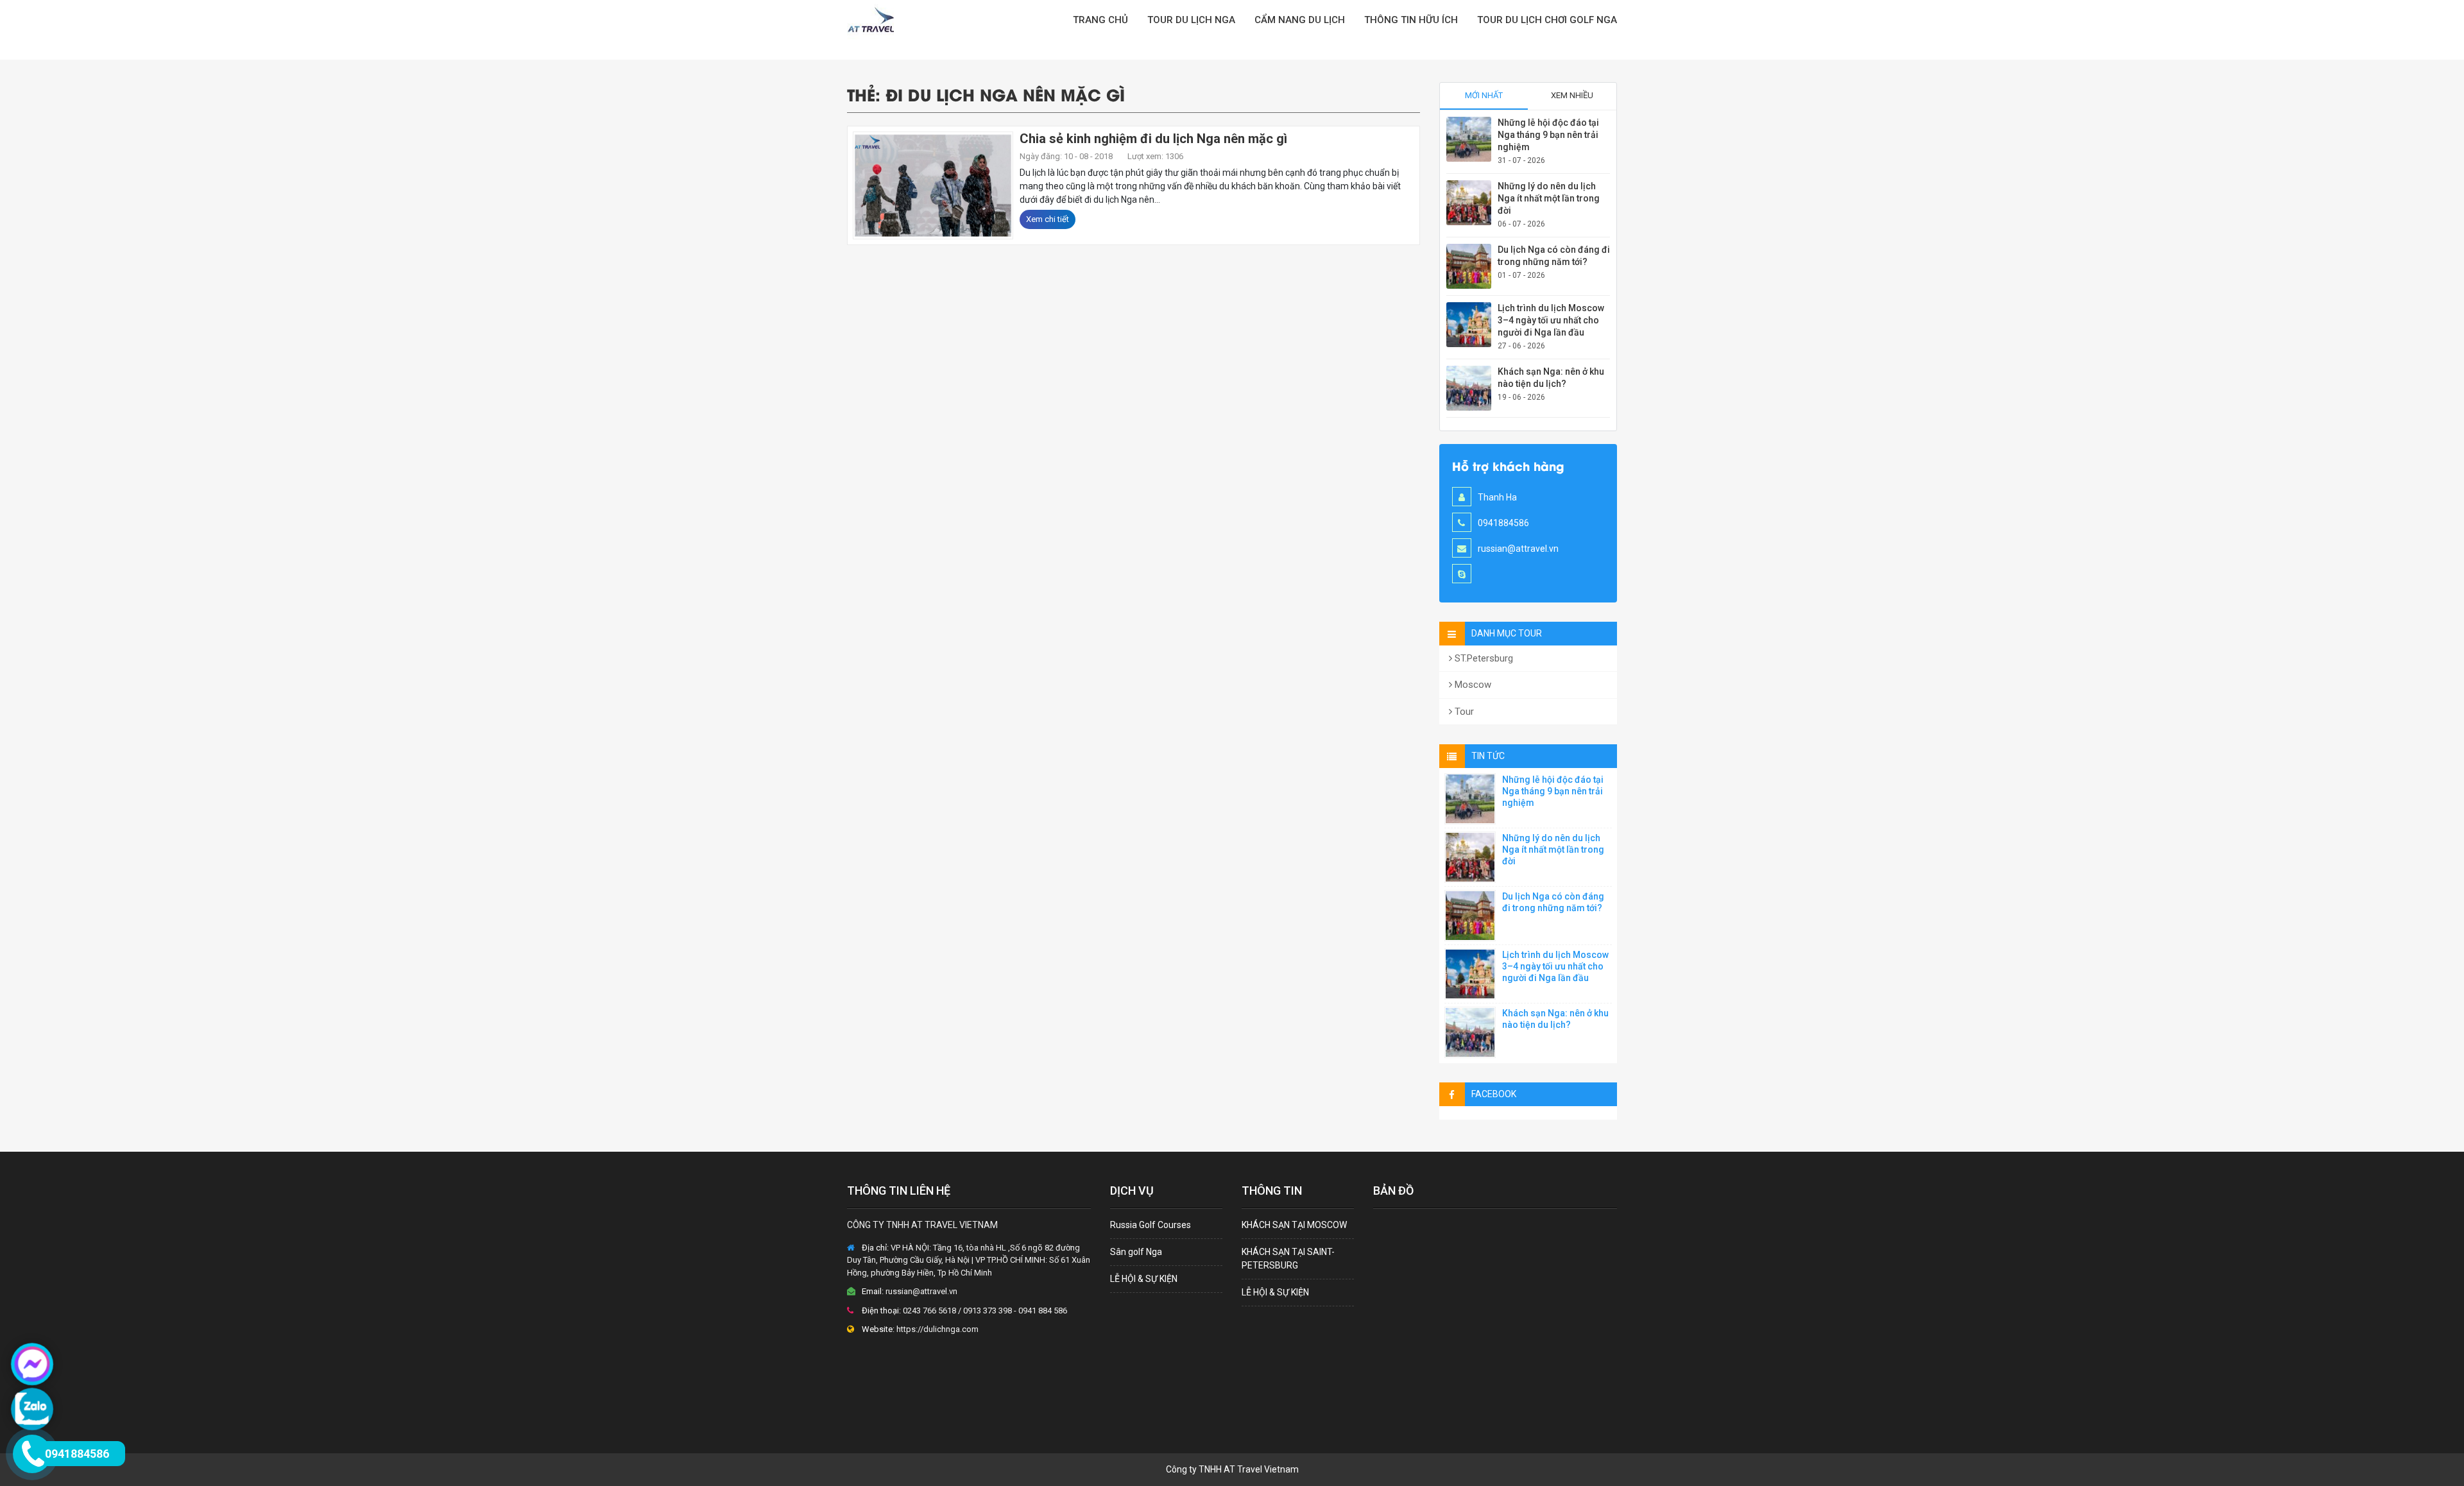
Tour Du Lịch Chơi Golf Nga (1547, 20)
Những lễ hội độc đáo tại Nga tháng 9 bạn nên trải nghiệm (1548, 135)
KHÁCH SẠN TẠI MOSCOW (1294, 1225)
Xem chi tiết (1048, 219)
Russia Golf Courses (1151, 1225)
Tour (1463, 712)
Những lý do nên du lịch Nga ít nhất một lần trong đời (1549, 198)
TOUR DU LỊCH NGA (1191, 20)
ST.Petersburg (1483, 658)
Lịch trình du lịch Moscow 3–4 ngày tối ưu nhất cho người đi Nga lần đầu (1551, 320)
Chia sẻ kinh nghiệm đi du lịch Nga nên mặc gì (1153, 139)
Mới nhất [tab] (1484, 95)
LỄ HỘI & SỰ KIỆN (1144, 1279)
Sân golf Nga (1136, 1252)
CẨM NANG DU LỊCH (1300, 20)
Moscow (1472, 685)
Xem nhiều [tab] (1572, 95)
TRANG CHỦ (1100, 20)
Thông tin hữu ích (1411, 20)
